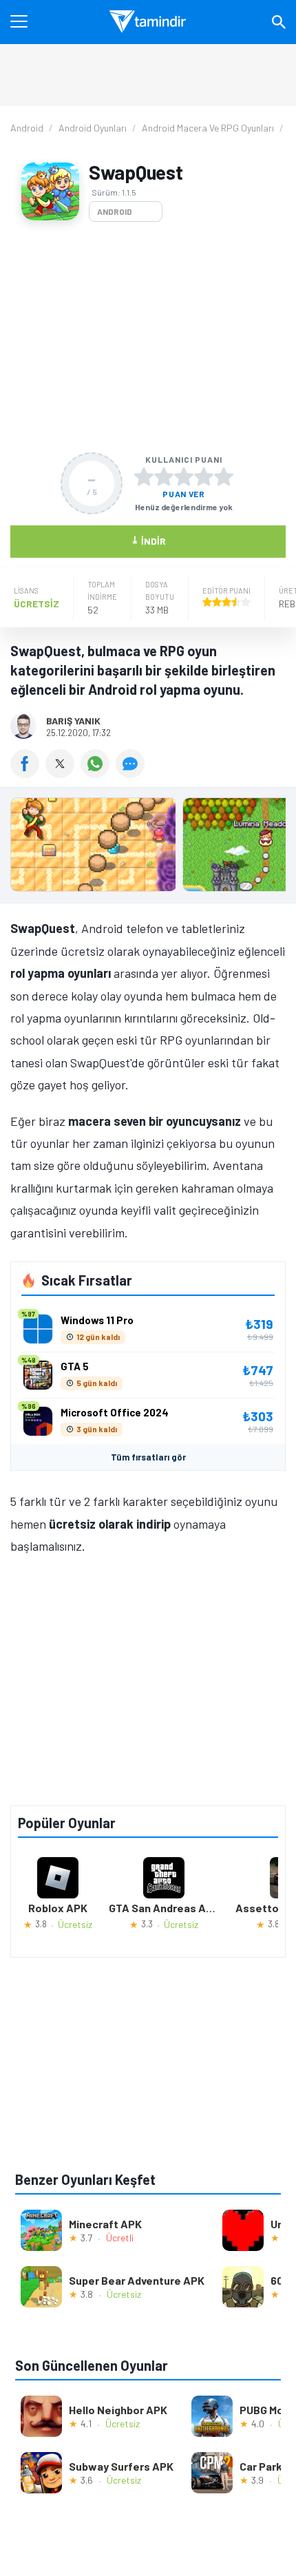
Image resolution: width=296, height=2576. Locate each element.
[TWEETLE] (63, 773)
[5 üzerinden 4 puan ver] (204, 477)
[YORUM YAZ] (132, 773)
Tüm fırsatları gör (148, 1457)
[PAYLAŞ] (28, 773)
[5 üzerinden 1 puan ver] (144, 477)
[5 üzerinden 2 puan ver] (164, 477)
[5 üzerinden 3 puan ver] (184, 477)
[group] (148, 848)
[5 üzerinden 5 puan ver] (224, 477)
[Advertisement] (148, 337)
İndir (148, 540)
